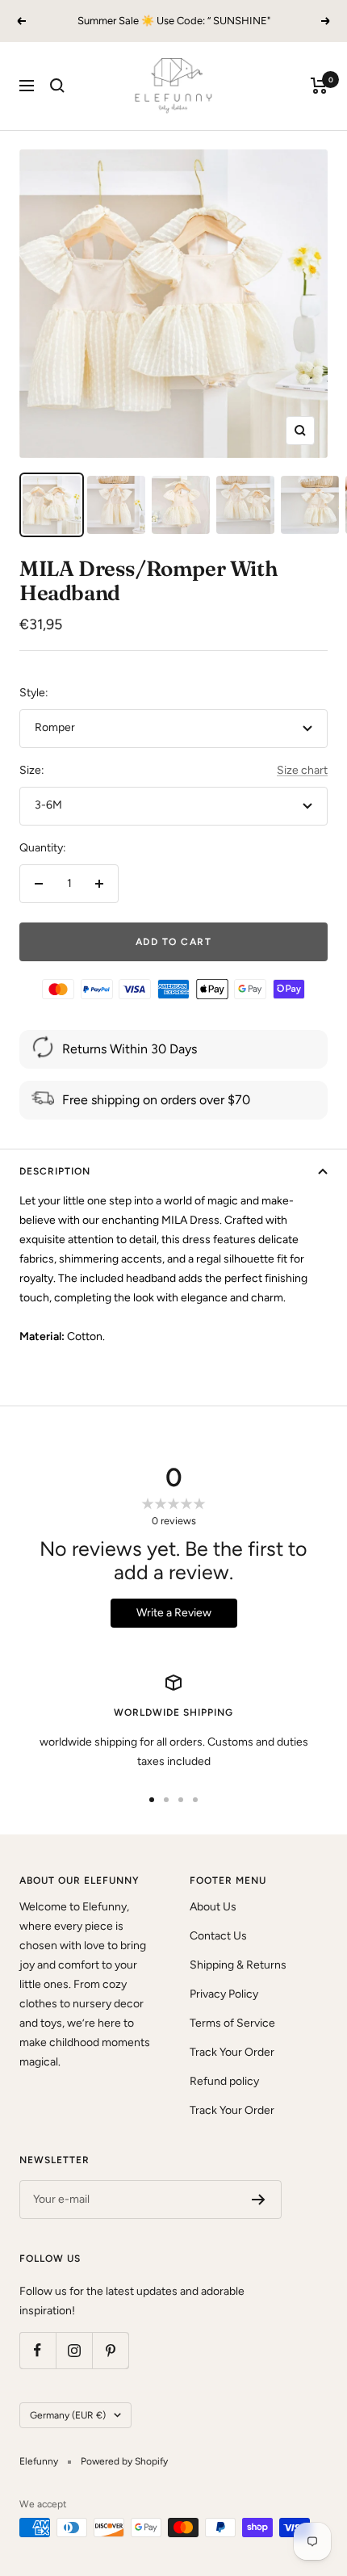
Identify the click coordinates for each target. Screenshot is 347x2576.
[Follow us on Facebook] (38, 2350)
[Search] (57, 86)
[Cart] (319, 86)
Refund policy (224, 2081)
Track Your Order (232, 2052)
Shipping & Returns (238, 1965)
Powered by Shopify (124, 2461)
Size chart (302, 770)
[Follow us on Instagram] (74, 2350)
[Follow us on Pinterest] (110, 2350)
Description (55, 1171)
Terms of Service (232, 2023)
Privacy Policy (224, 1994)
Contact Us (218, 1936)
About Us (213, 1907)
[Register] (259, 2200)
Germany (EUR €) (68, 2415)
